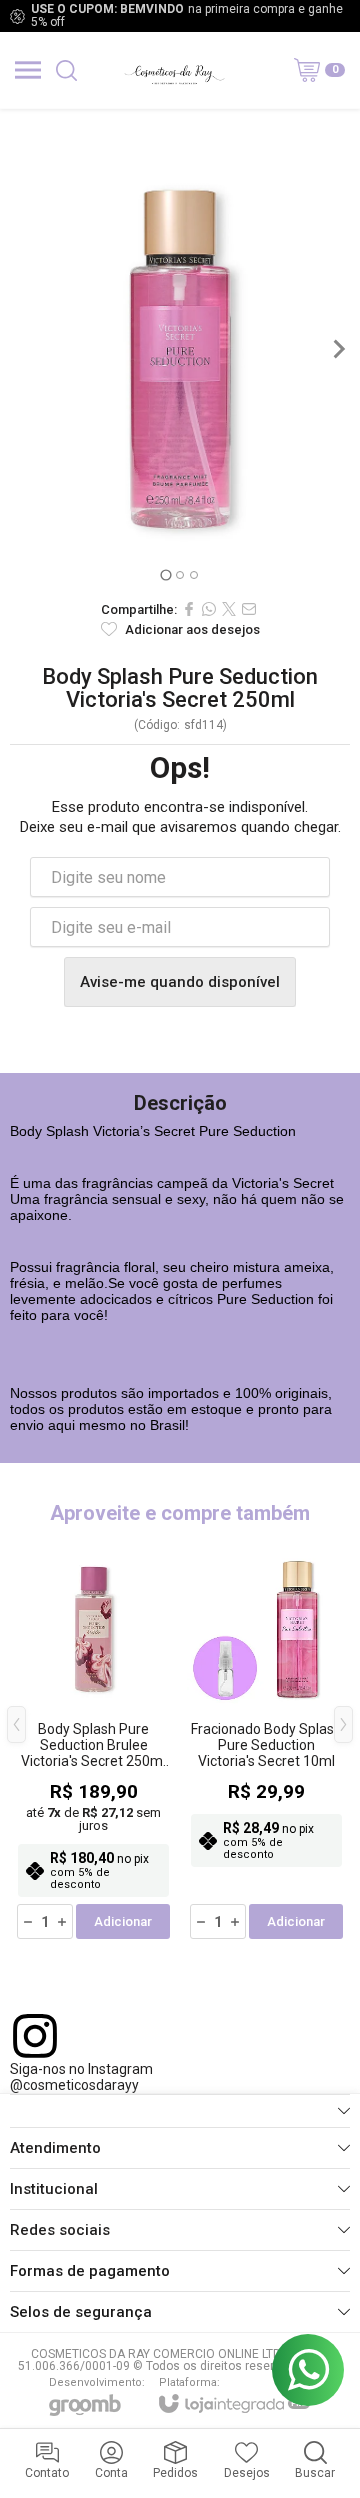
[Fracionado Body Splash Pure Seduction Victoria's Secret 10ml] (266, 1739)
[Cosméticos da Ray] (174, 70)
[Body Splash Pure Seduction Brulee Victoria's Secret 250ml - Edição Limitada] (93, 1739)
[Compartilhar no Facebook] (189, 609)
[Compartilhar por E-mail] (249, 609)
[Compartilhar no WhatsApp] (209, 609)
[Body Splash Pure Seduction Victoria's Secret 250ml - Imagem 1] (180, 349)
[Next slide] (338, 349)
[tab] (165, 574)
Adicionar (123, 1921)
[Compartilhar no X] (229, 609)
